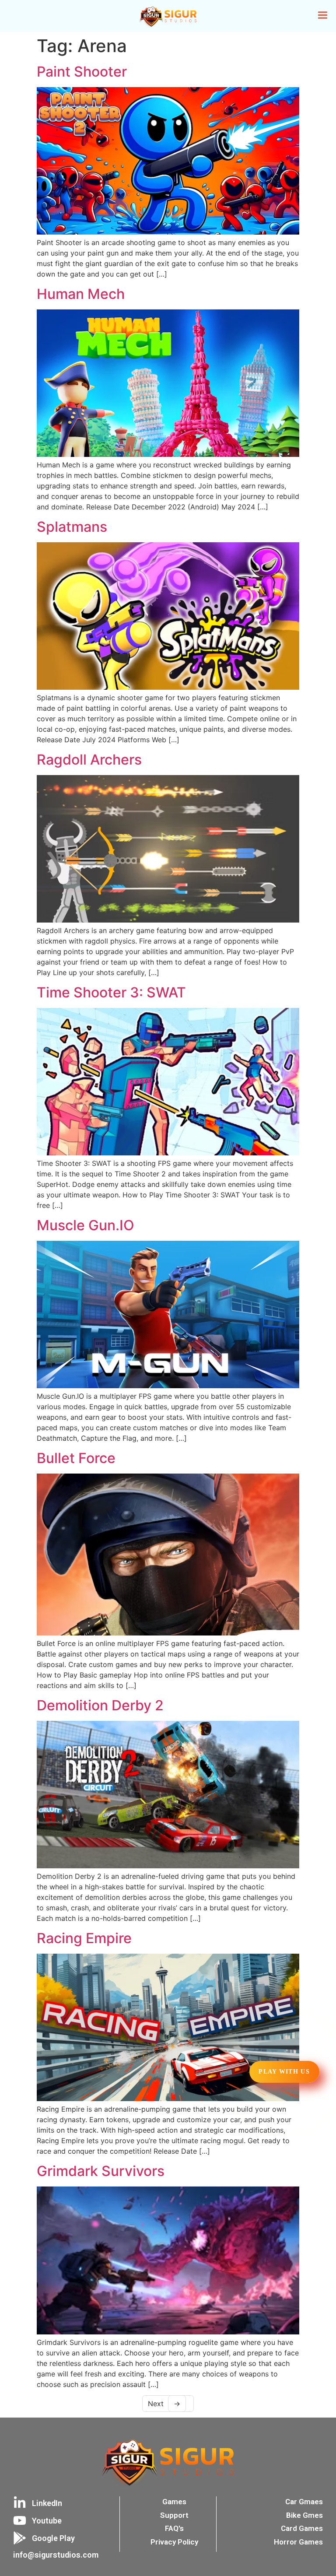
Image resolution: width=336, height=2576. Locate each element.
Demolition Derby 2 (100, 1705)
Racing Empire (84, 1938)
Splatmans (72, 527)
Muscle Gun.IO (86, 1225)
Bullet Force (76, 1458)
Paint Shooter (82, 72)
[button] (323, 16)
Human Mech (81, 294)
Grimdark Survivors (101, 2171)
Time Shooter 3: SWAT (111, 992)
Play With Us (284, 2072)
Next (164, 2404)
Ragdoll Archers (89, 760)
